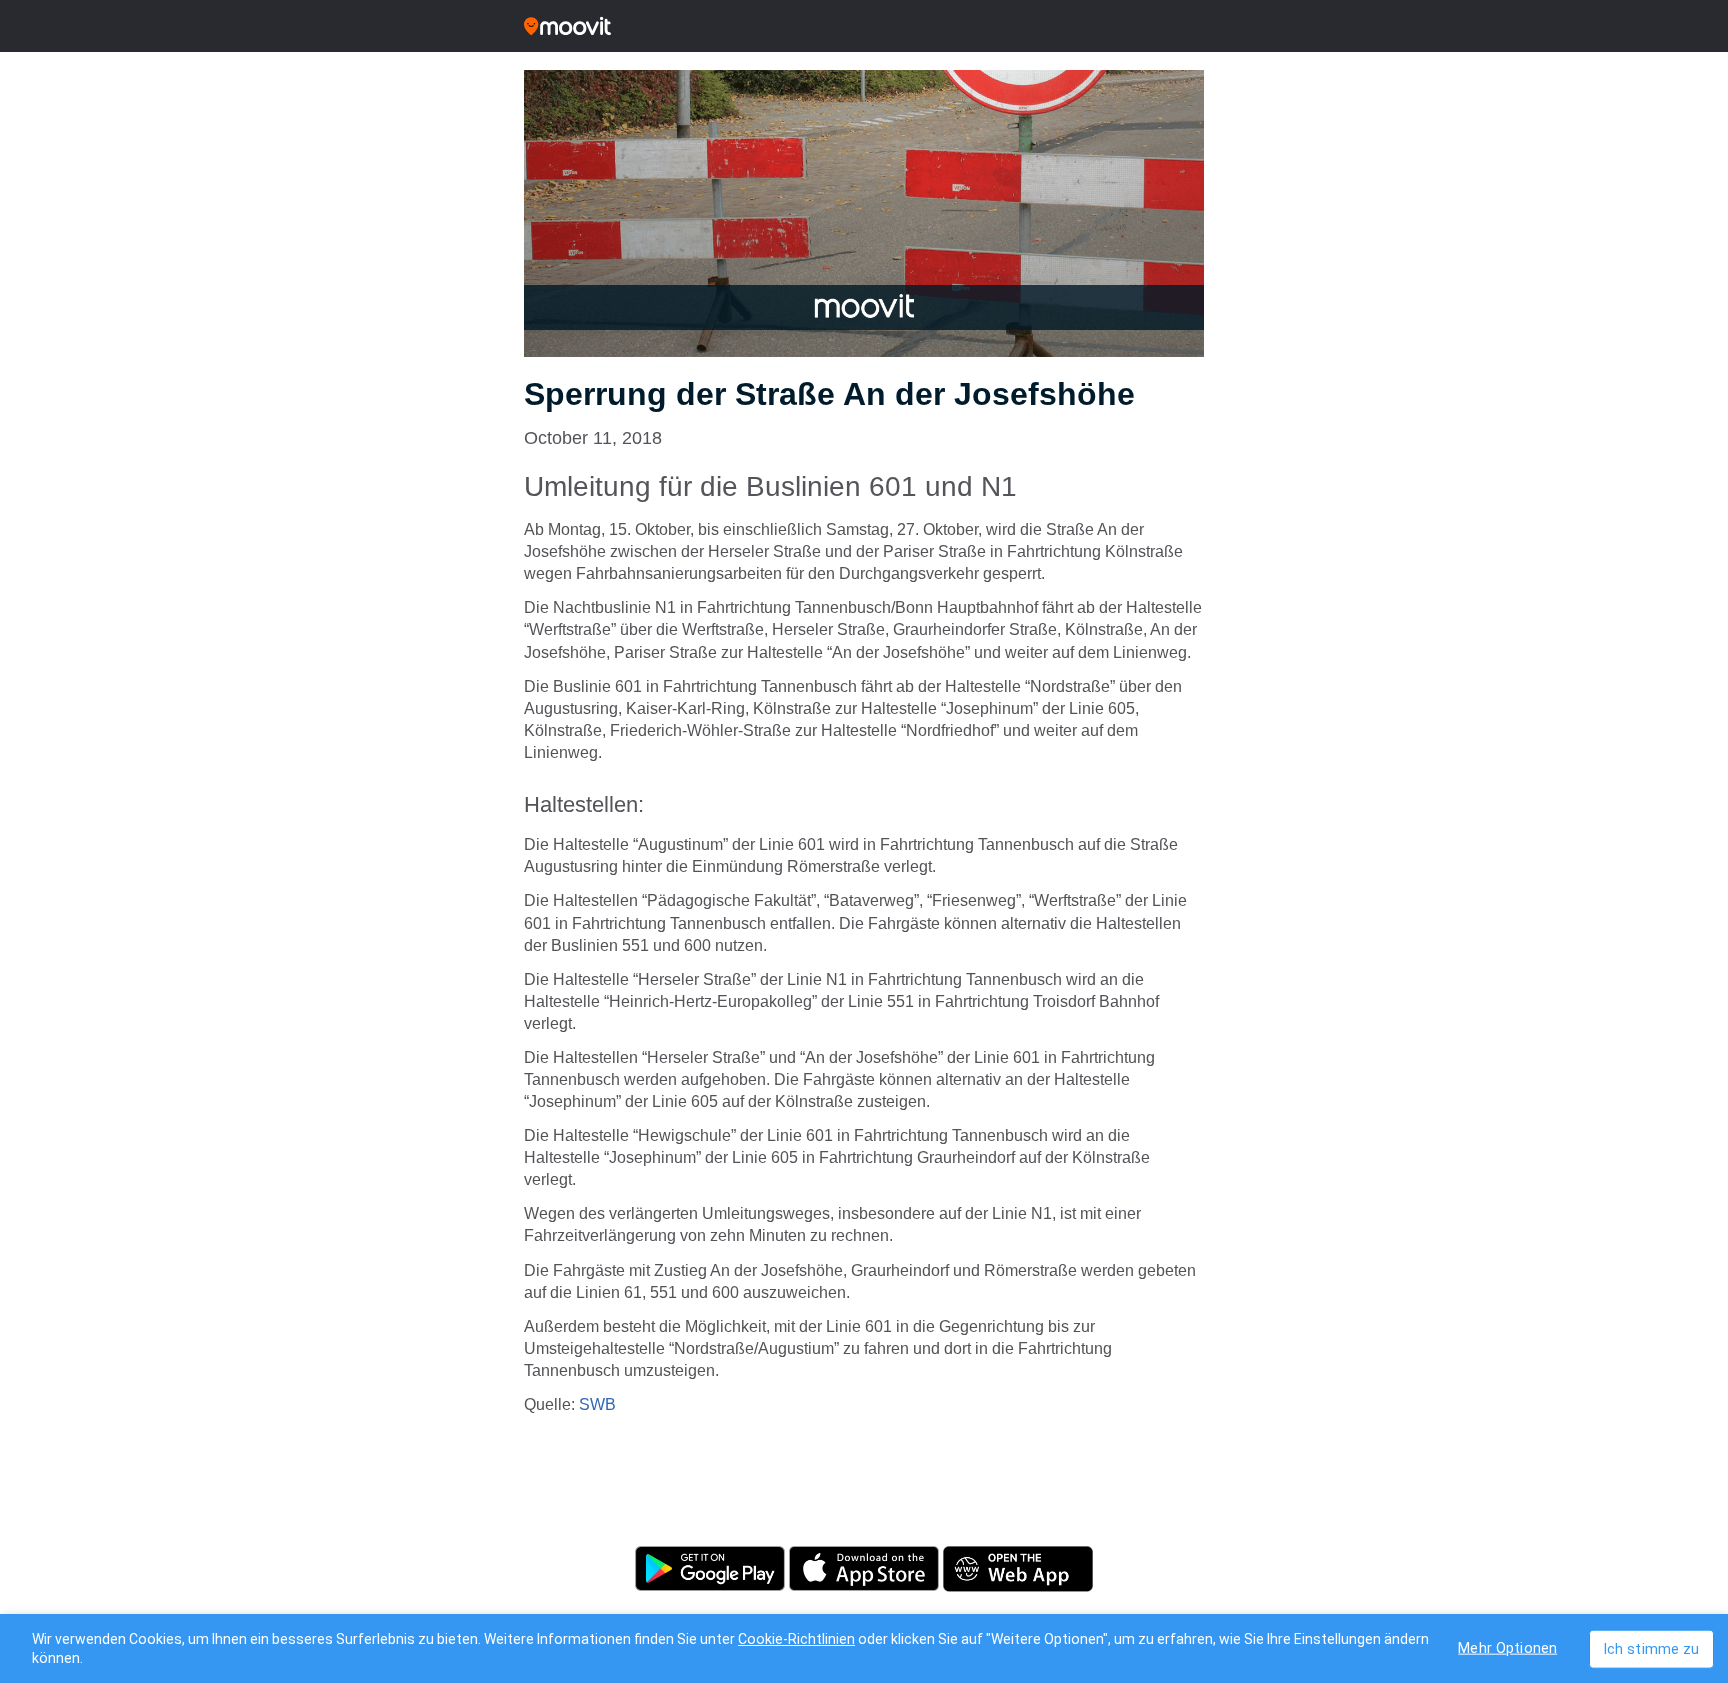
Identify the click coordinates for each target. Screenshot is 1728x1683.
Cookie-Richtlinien (796, 1639)
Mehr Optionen (1507, 1647)
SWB (597, 1404)
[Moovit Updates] (864, 26)
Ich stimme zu (1651, 1648)
